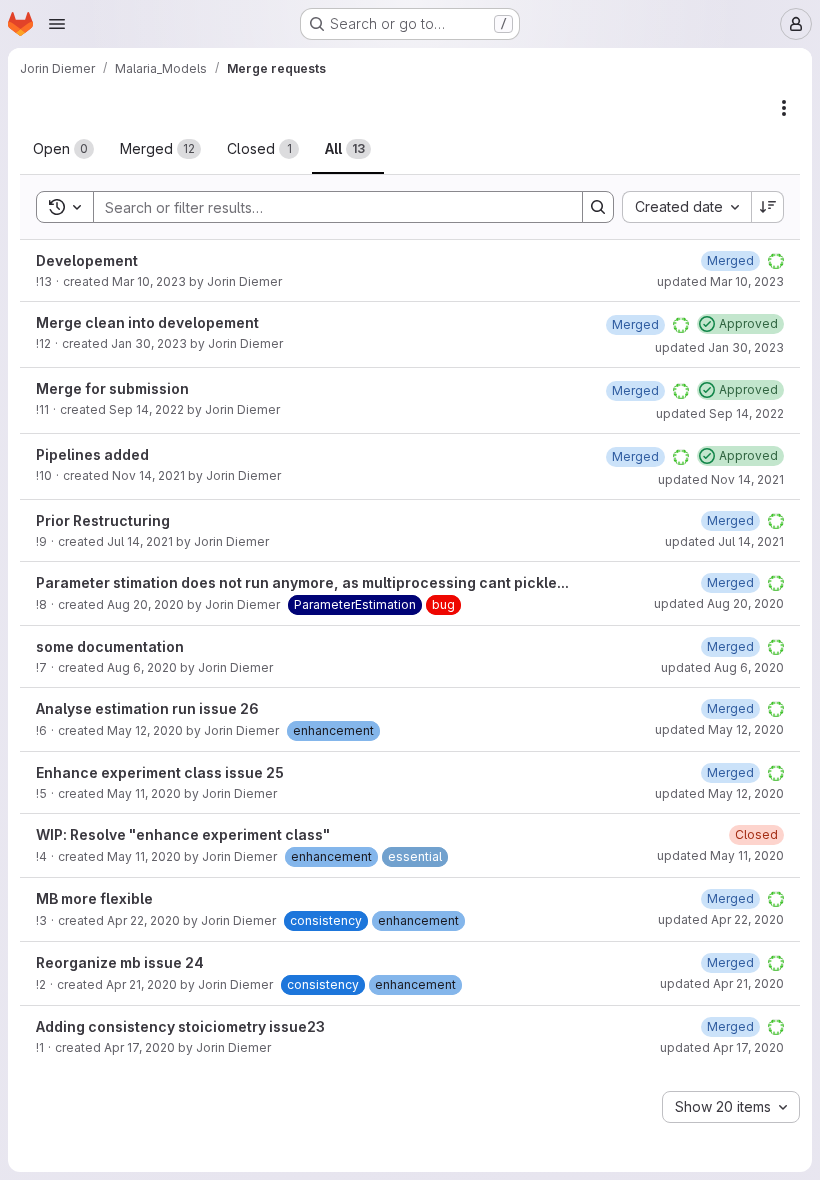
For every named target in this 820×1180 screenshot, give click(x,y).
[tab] (63, 149)
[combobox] (686, 207)
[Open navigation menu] (57, 24)
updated (720, 281)
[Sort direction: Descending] (768, 207)
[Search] (598, 207)
